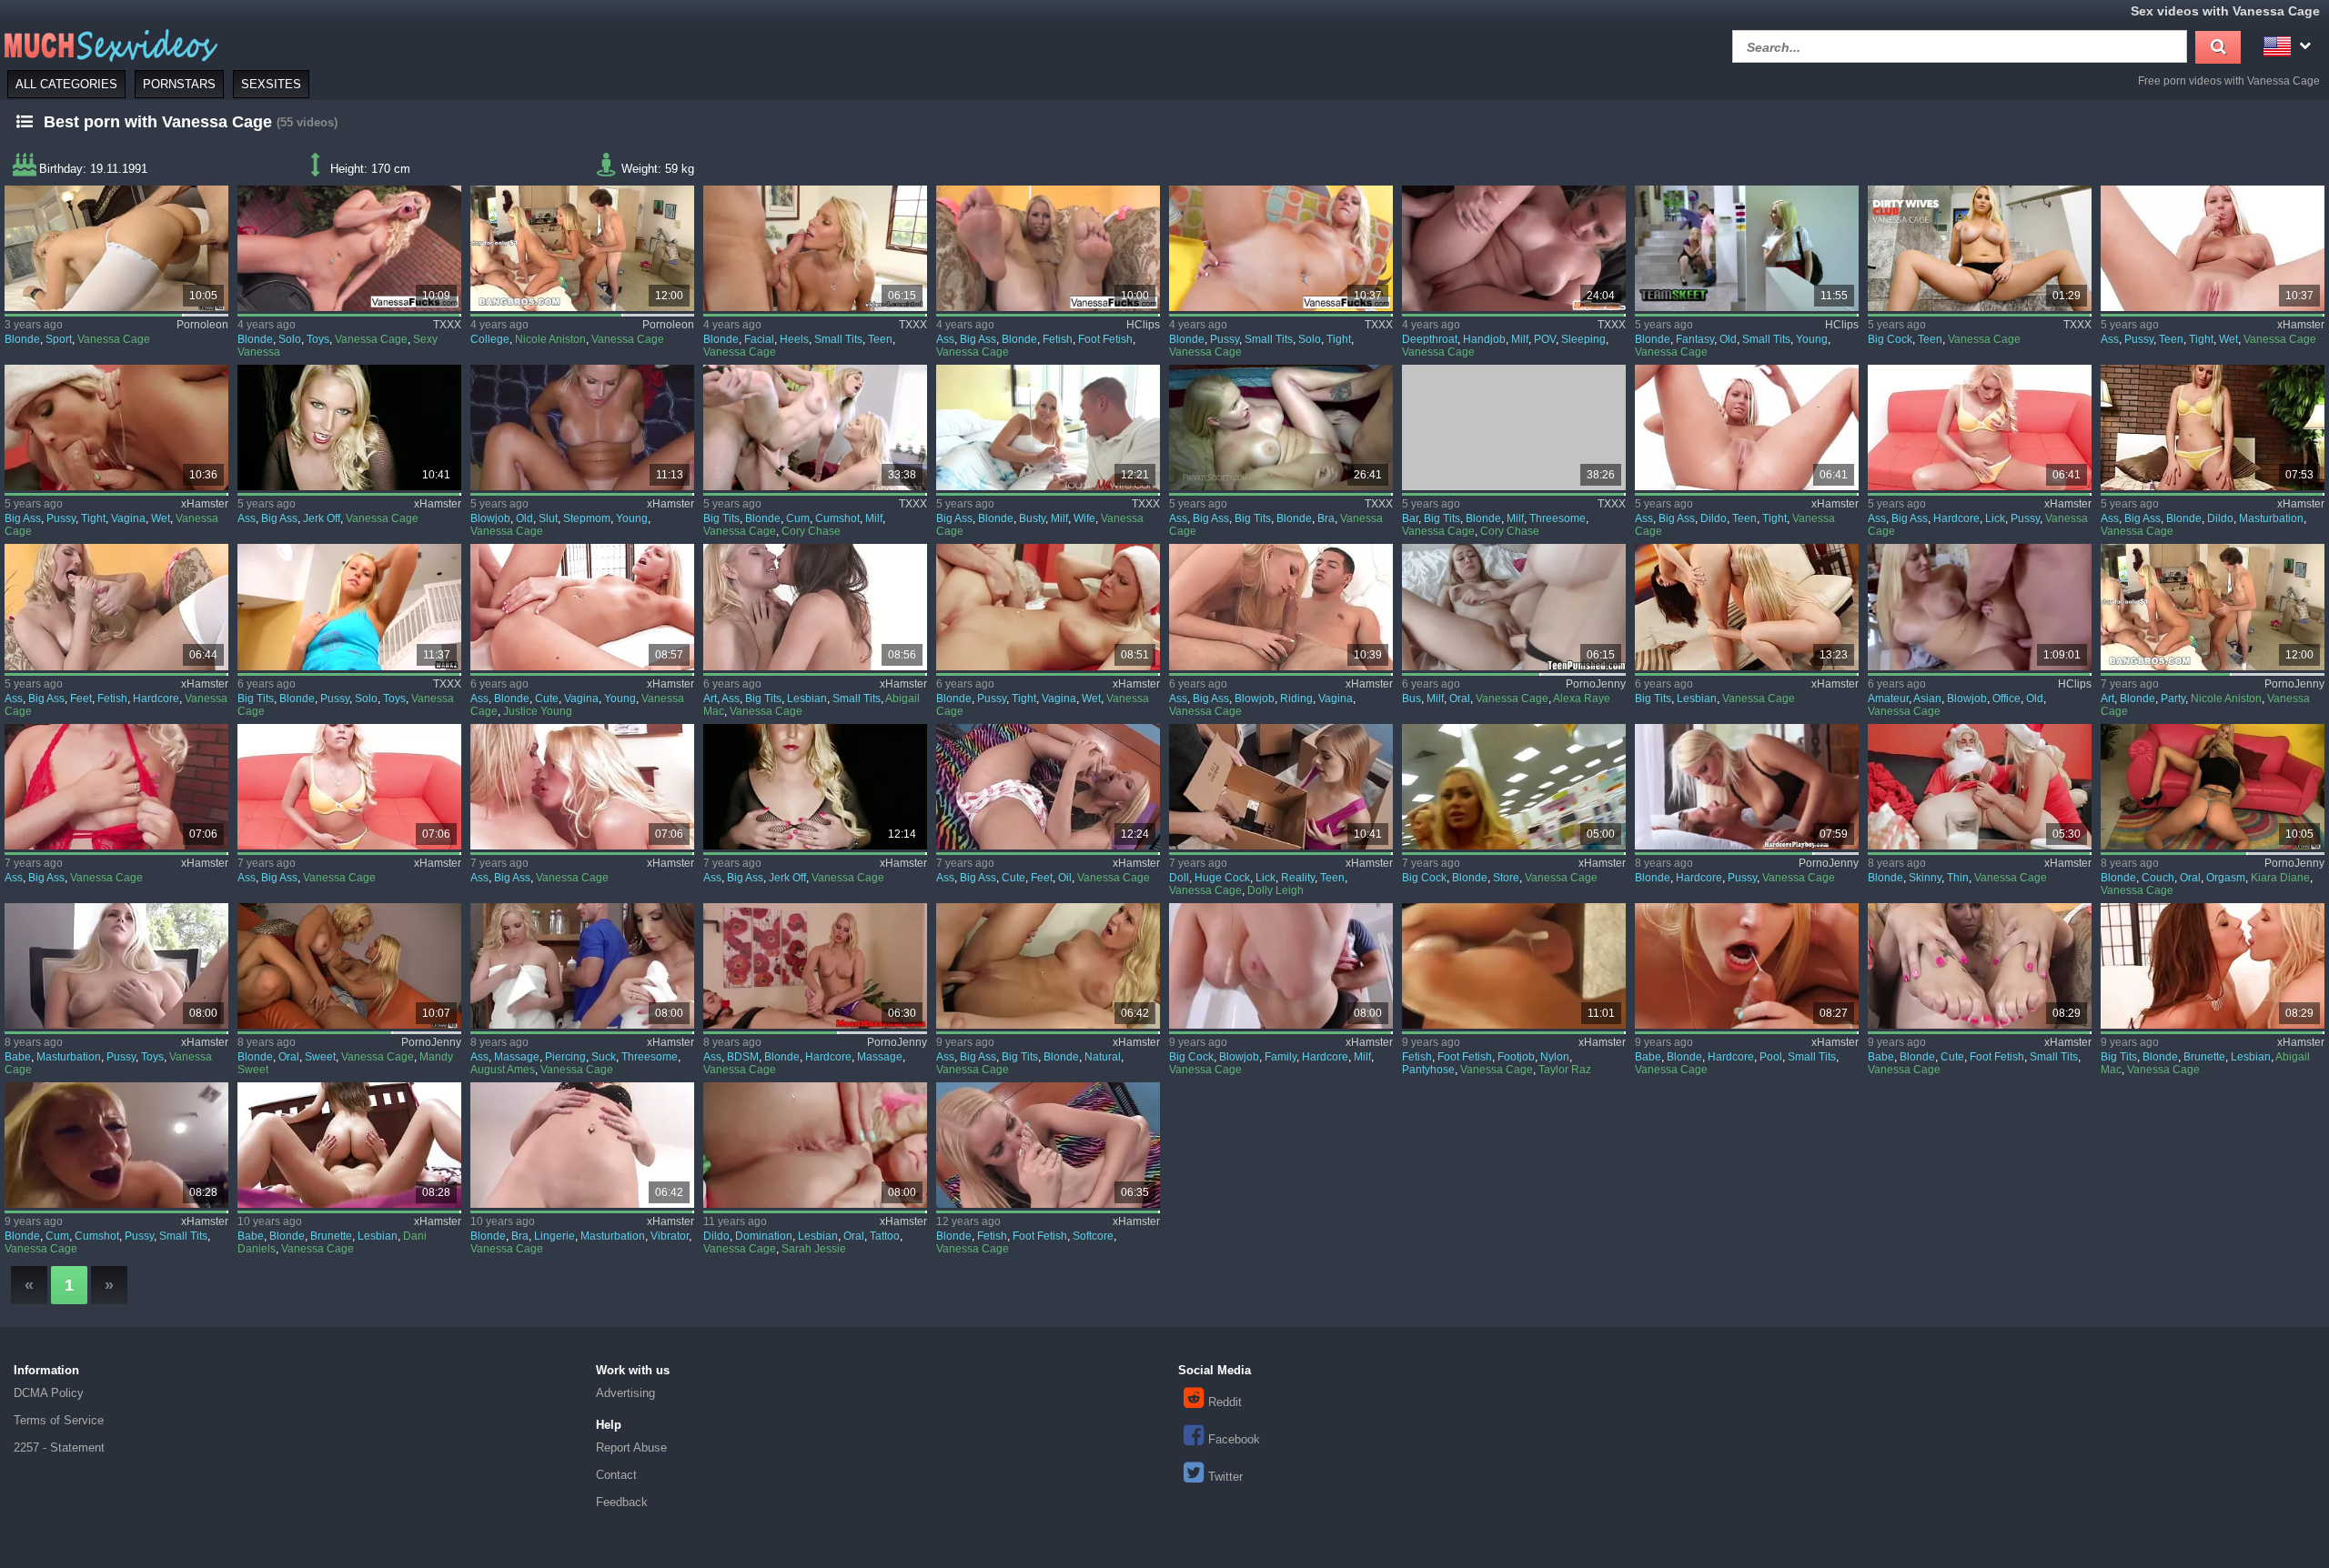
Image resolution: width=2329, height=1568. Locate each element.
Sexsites (271, 84)
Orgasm (2226, 878)
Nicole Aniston (550, 339)
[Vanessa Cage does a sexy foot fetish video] (116, 607)
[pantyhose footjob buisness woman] (1514, 966)
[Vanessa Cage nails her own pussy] (349, 607)
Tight (1339, 339)
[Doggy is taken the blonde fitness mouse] (116, 248)
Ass (945, 339)
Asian (1927, 699)
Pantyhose (1428, 1070)
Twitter (1225, 1477)
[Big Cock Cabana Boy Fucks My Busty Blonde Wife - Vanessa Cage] (1048, 427)
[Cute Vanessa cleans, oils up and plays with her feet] (1048, 787)
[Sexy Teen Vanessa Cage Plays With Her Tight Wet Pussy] (2213, 248)
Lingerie (555, 1236)
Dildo (1714, 518)
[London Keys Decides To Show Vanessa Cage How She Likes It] (1980, 427)
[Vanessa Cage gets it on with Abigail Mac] (2213, 966)
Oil (1065, 878)
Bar (1410, 518)
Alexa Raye (1582, 699)
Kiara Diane (2280, 878)
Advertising (625, 1393)
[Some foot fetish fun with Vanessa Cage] (1048, 1145)
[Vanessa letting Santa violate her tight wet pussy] (116, 427)
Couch (2158, 878)
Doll (1179, 878)
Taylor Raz (1565, 1070)
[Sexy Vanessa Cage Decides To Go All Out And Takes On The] (116, 787)
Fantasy (1695, 339)
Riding (1296, 699)
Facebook (1234, 1439)
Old (1728, 339)
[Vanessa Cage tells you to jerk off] (349, 427)
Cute (547, 699)
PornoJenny (1596, 684)
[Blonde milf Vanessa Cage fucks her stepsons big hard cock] (1281, 966)
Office (2006, 699)
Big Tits (721, 518)
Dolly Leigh (1275, 890)
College (490, 339)
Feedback (622, 1502)
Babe (18, 1057)
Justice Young (538, 711)
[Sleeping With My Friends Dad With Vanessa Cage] (1514, 248)
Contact (616, 1475)
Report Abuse (631, 1447)
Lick (1995, 518)
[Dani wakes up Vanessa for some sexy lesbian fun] (349, 1145)
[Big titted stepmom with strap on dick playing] (1514, 607)
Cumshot (837, 518)
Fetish (1058, 339)
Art (710, 699)
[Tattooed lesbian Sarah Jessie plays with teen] (815, 1145)
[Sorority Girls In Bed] (582, 787)
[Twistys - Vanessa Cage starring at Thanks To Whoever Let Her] (116, 966)
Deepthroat (1430, 339)
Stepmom (587, 518)
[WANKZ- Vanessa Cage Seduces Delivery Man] (1048, 966)
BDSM (743, 1057)
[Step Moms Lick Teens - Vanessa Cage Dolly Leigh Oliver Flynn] (1281, 787)
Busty (1032, 518)
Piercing (565, 1057)
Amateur (1888, 699)
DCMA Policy (49, 1393)
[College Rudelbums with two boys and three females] (582, 248)
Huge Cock (1222, 878)
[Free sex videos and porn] (109, 44)
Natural (1103, 1057)
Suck (604, 1057)
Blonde (22, 339)
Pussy (1225, 339)
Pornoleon (202, 325)
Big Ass (978, 339)
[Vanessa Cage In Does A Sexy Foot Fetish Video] (1048, 248)
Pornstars (179, 84)
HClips (1143, 325)
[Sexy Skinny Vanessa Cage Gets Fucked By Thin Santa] (1980, 787)
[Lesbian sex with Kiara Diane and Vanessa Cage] (2213, 787)
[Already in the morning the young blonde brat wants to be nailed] (1747, 787)
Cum (798, 518)
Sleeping (1583, 339)
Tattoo (885, 1236)
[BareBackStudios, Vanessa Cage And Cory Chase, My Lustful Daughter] (1514, 427)
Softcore (1093, 1236)
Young (1812, 339)
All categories (66, 84)
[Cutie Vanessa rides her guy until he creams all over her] (1281, 607)
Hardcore (1956, 518)
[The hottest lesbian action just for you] (1747, 607)
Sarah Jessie (814, 1249)
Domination (764, 1236)
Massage (517, 1057)
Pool (1771, 1057)
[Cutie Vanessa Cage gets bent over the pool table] (1747, 966)
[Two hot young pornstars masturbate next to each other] (2213, 427)
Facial (759, 339)
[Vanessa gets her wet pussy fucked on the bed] (116, 1145)
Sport (59, 339)
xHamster (2301, 325)
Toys (318, 339)
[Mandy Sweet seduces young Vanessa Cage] (349, 966)
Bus (1412, 699)
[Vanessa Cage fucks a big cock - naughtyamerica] (1980, 248)
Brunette (2204, 1057)
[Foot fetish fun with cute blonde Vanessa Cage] (1980, 966)
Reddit (1225, 1402)
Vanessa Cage (114, 339)
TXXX (447, 325)
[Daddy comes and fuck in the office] (1980, 607)
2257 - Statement (59, 1447)
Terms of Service (59, 1420)
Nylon (1555, 1057)
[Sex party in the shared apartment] (2213, 607)
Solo (290, 339)
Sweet (320, 1057)
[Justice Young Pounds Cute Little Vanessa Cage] (582, 607)
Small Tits (838, 339)
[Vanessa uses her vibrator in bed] (582, 1145)
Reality (1298, 878)
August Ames (503, 1070)
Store (1506, 878)
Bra (1326, 518)
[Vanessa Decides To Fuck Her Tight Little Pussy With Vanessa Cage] (1281, 248)
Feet (81, 699)
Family (1280, 1057)
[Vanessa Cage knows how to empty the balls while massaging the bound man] (815, 966)
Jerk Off (322, 518)
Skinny (1925, 878)
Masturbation (2271, 518)
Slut (548, 518)
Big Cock (1890, 339)
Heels (794, 339)
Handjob (1484, 339)
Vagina (128, 518)
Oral (1460, 699)
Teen (880, 339)
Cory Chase (811, 531)
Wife (1084, 518)
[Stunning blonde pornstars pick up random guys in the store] (1514, 787)
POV (1545, 339)
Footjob (1516, 1057)
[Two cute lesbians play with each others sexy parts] (815, 607)
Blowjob (490, 518)
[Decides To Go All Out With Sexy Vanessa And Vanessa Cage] (349, 248)
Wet (2228, 339)
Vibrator (670, 1236)
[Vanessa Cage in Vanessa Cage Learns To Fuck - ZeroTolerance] (815, 248)
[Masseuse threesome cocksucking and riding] (582, 966)
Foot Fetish (1105, 339)
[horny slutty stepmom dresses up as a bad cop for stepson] (582, 427)
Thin (1958, 878)
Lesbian (807, 699)
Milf (1520, 339)
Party (2173, 699)
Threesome (1558, 518)
